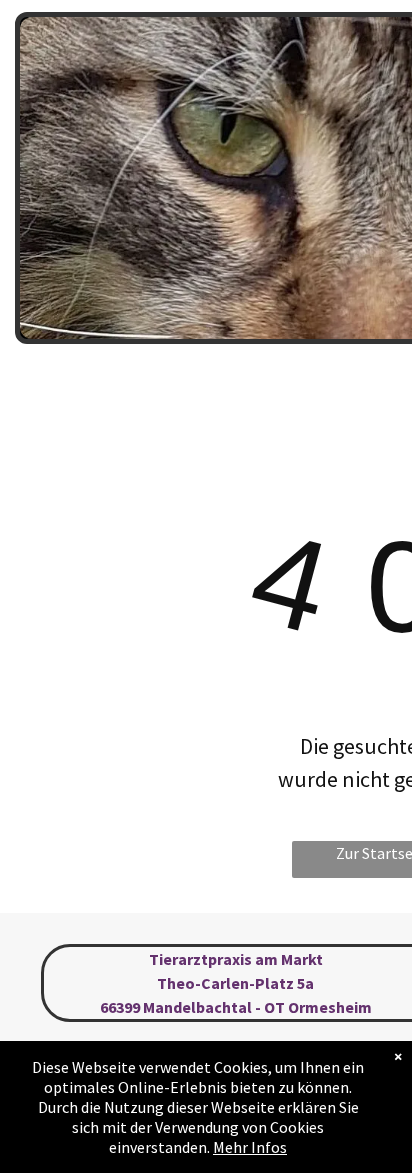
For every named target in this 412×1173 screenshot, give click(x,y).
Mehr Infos (250, 1147)
